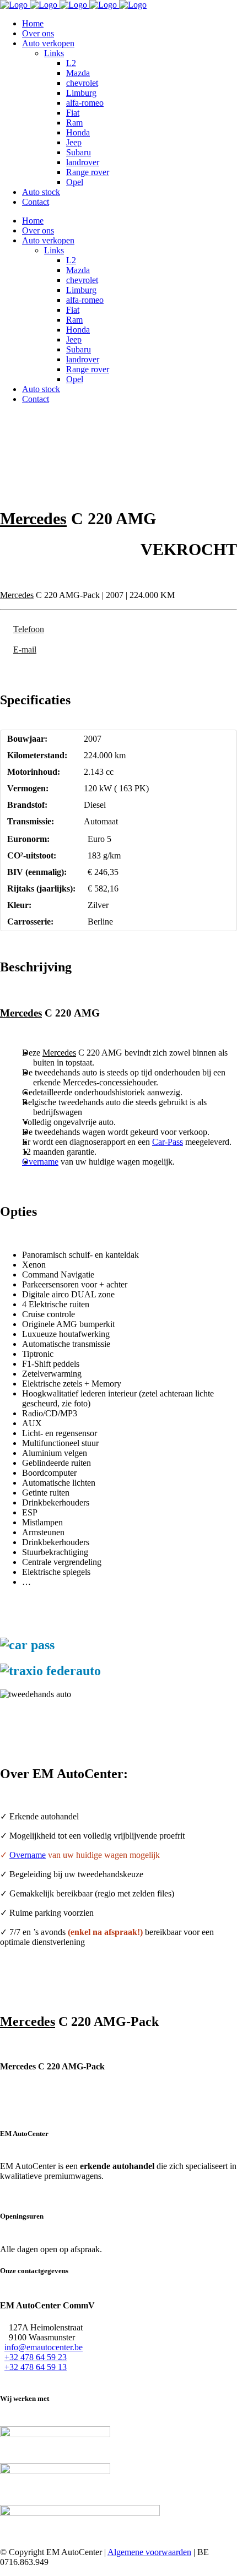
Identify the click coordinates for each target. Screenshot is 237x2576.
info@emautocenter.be (44, 2347)
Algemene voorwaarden (149, 2552)
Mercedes (33, 518)
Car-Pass (168, 1142)
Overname (40, 1162)
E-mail (25, 650)
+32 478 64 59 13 (36, 2367)
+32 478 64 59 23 (36, 2357)
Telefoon (29, 629)
